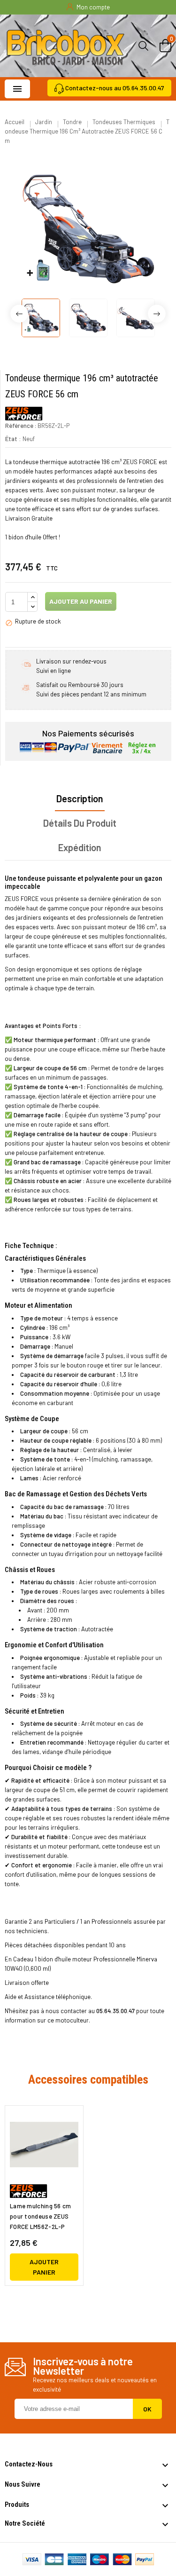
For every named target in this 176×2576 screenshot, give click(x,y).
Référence (19, 426)
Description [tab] (80, 798)
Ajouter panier (44, 2267)
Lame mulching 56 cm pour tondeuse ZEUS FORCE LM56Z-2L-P (41, 2216)
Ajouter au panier (80, 601)
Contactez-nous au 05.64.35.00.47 (115, 88)
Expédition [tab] (80, 847)
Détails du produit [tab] (80, 823)
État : (13, 439)
